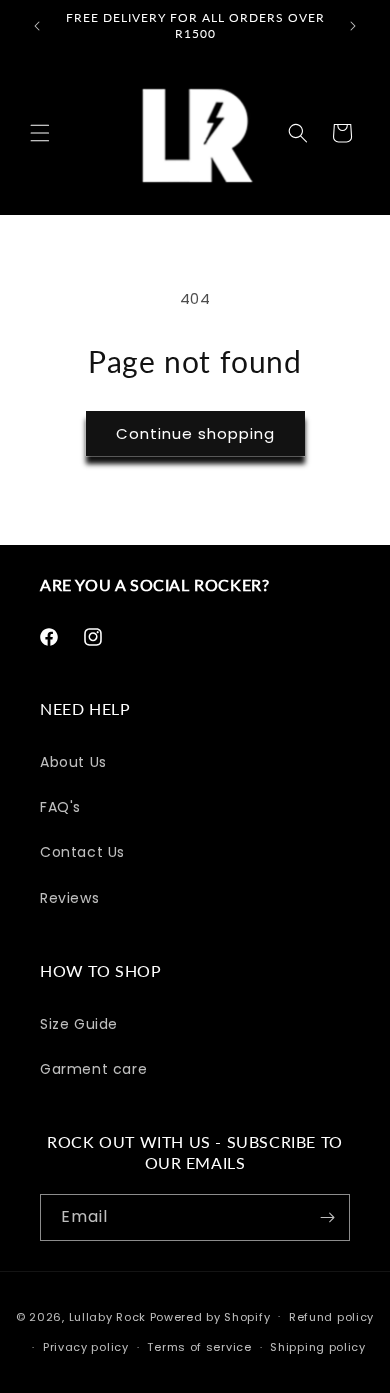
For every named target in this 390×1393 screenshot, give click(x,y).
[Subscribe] (327, 1217)
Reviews (69, 898)
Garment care (93, 1069)
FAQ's (60, 807)
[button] (40, 133)
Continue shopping (195, 433)
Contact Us (82, 852)
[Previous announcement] (37, 26)
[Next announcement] (353, 26)
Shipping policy (318, 1347)
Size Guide (79, 1024)
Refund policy (331, 1317)
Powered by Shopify (210, 1316)
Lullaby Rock (107, 1316)
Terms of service (199, 1347)
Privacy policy (86, 1347)
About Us (73, 762)
